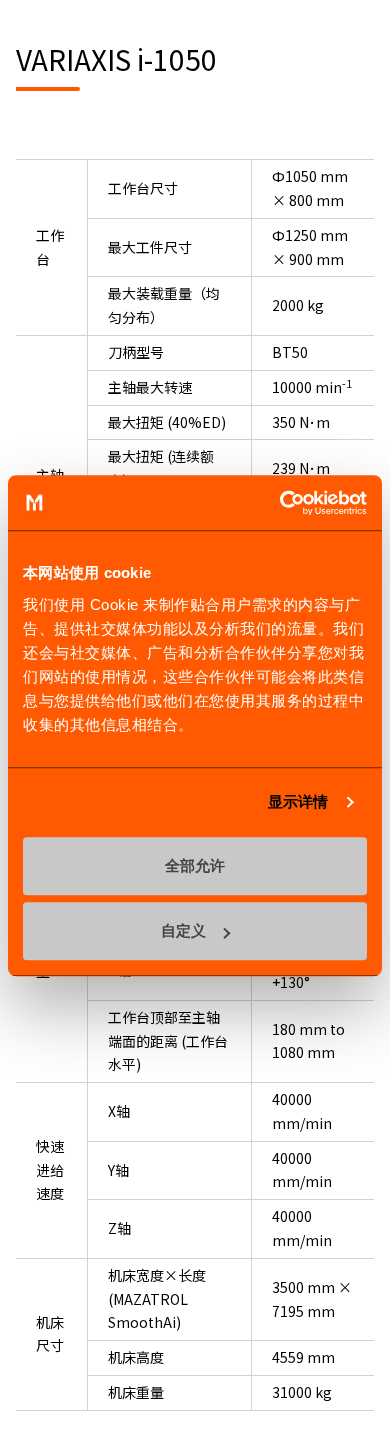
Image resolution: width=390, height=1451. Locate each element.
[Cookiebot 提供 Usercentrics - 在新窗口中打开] (280, 503)
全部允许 (195, 865)
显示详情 (298, 801)
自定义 (183, 930)
